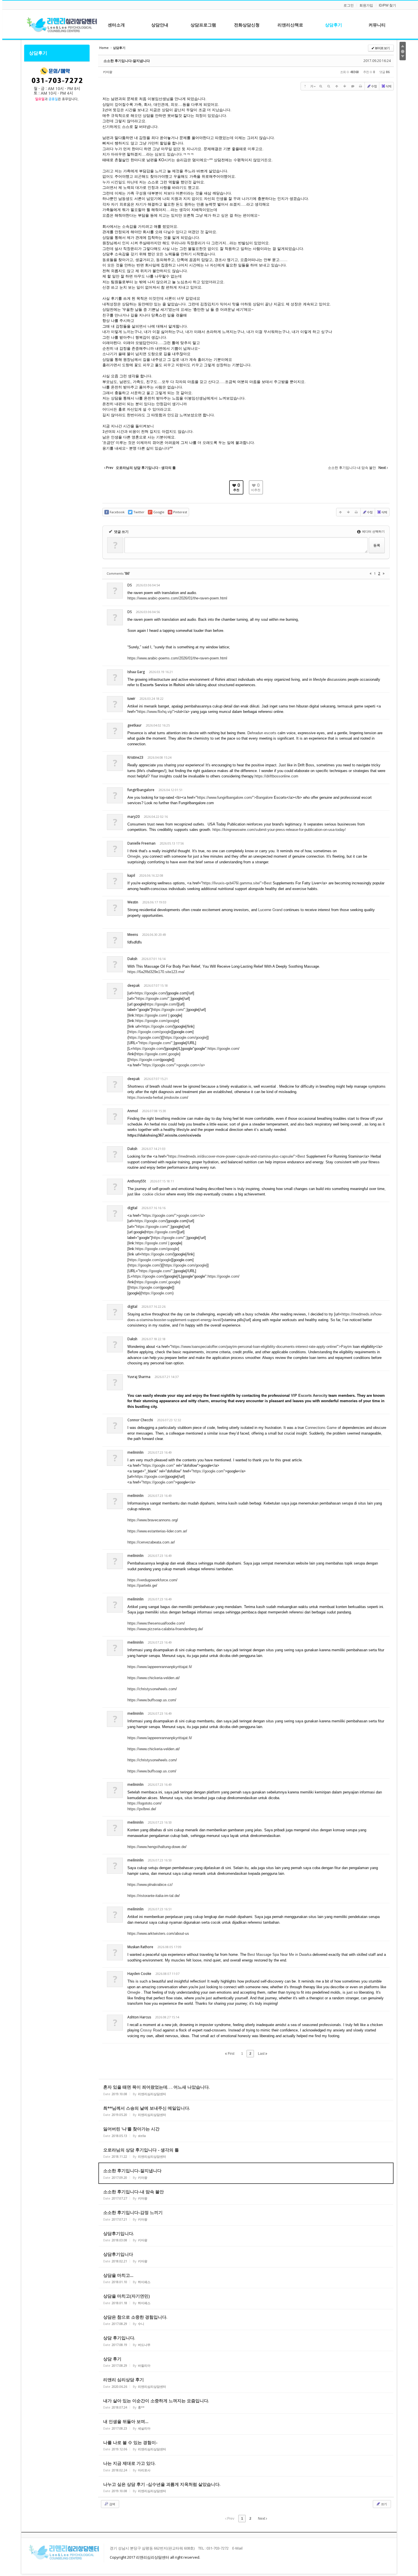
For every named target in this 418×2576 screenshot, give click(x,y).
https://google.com (150, 993)
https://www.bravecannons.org (152, 1520)
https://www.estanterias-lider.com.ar (157, 1531)
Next (262, 2519)
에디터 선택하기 (373, 531)
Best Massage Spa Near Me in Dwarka (279, 1955)
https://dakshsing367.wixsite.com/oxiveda (164, 1135)
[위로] (337, 86)
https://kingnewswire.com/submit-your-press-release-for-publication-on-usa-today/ (279, 830)
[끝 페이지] (384, 573)
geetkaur (134, 725)
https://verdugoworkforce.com (152, 1580)
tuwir (131, 699)
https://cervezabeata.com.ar (151, 1542)
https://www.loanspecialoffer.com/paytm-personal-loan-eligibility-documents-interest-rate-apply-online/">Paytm (262, 1347)
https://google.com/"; (153, 999)
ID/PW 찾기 (387, 5)
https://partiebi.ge (142, 1585)
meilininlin (135, 1452)
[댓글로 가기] (353, 86)
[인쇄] (361, 86)
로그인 (349, 5)
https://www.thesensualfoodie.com (156, 1623)
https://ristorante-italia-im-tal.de (153, 1896)
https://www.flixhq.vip (155, 712)
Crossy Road (151, 2030)
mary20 (134, 817)
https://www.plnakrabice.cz (149, 1885)
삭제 (388, 86)
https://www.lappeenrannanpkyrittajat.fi (159, 1667)
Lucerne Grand (270, 910)
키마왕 (108, 72)
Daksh (132, 1339)
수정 (374, 86)
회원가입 (366, 5)
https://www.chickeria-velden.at (153, 1678)
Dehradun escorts (262, 733)
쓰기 (384, 2504)
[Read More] (246, 2090)
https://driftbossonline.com (276, 776)
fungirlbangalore (141, 790)
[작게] (329, 86)
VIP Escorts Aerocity (309, 1395)
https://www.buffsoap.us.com (151, 1700)
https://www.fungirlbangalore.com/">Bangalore (235, 797)
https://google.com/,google (157, 1054)
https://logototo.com (144, 1803)
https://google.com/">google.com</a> (174, 1065)
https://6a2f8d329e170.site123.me (155, 972)
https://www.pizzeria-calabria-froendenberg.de (165, 1629)
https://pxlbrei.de (141, 1809)
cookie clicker (154, 1194)
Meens (133, 935)
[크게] (321, 86)
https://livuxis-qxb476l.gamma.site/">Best (237, 883)
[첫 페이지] (371, 573)
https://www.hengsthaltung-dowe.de (156, 1847)
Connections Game (321, 1428)
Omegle (134, 856)
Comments (118, 573)
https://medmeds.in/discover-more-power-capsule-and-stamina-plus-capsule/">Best (237, 1156)
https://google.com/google (157, 1021)
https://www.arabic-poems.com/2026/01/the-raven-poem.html (177, 598)
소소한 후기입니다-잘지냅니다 (127, 61)
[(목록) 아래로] (345, 86)
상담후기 (38, 53)
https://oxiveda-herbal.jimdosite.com (157, 1097)
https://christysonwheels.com (152, 1689)
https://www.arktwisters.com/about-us (158, 1933)
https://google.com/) (145, 1037)
